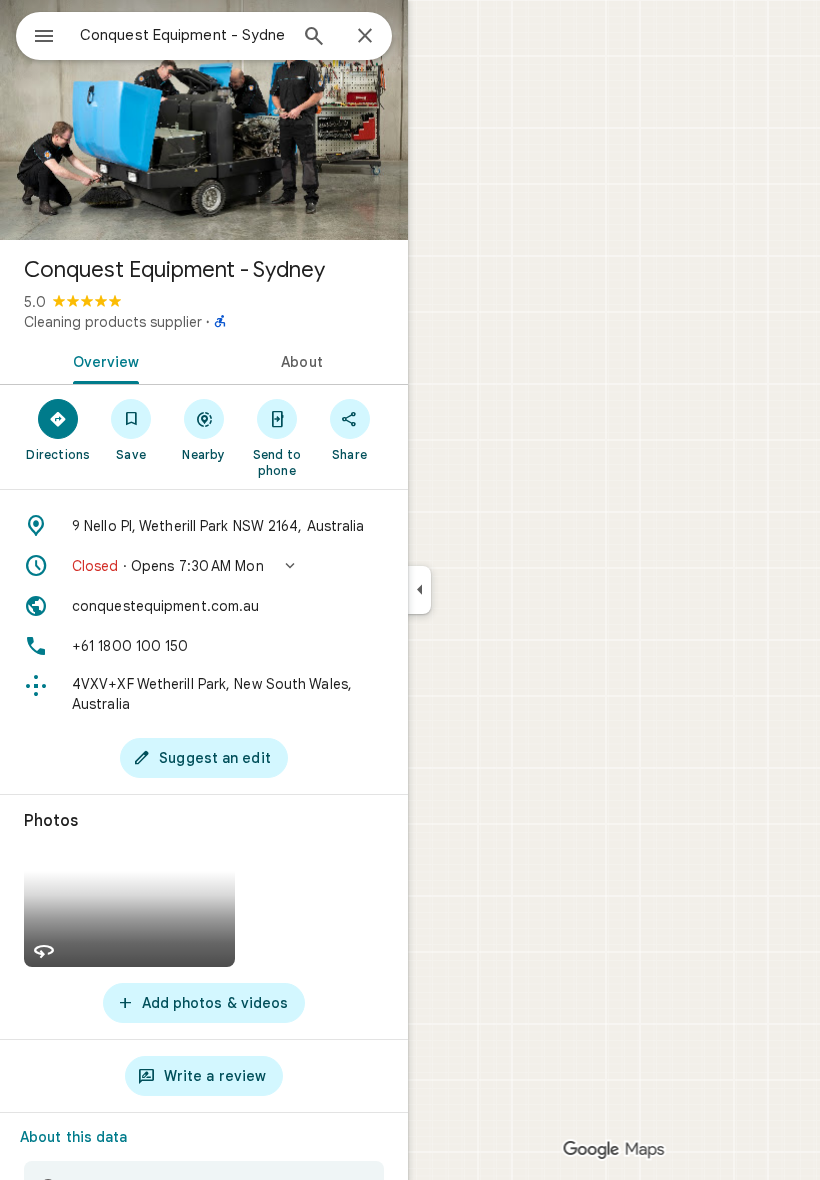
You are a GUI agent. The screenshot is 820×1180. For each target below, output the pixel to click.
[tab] (102, 360)
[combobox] (183, 35)
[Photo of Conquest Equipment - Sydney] (204, 120)
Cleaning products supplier (113, 322)
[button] (204, 566)
